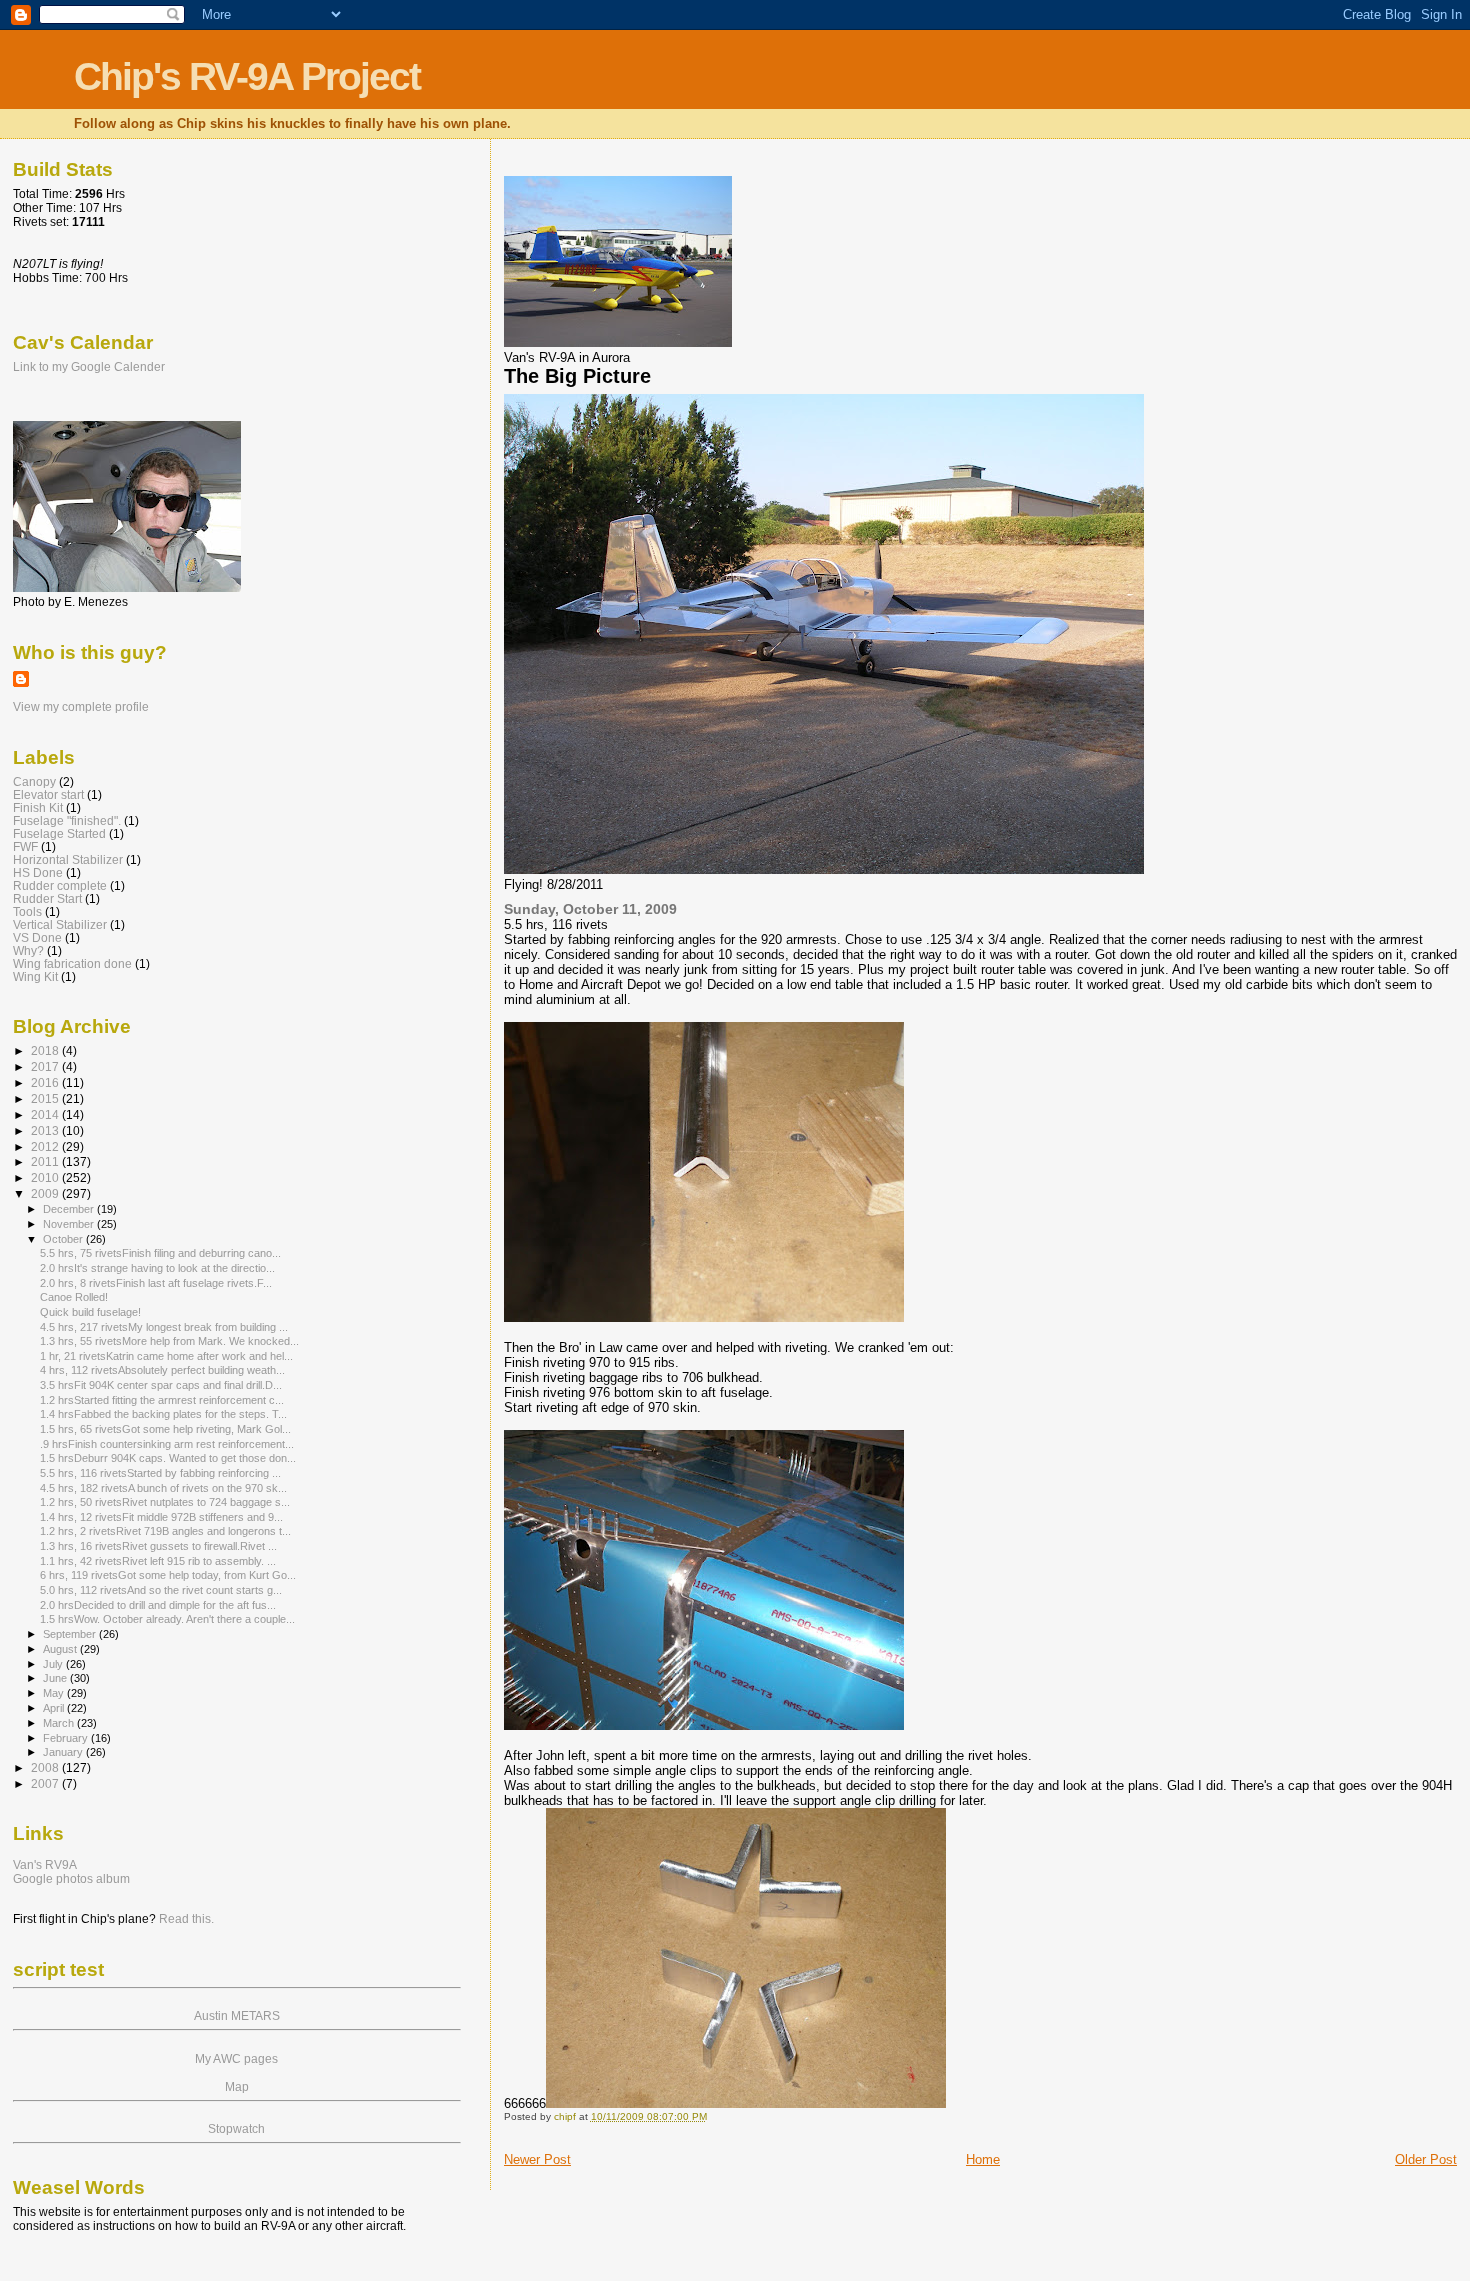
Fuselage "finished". (67, 820)
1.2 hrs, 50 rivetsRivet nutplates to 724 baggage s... (165, 1502)
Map (237, 2087)
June (56, 1678)
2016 (46, 1082)
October (64, 1239)
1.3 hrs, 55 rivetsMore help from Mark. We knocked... (169, 1341)
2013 (46, 1130)
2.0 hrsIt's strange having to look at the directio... (157, 1268)
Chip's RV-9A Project (247, 76)
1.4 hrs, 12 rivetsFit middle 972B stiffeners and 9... (161, 1517)
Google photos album (71, 1879)
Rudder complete (60, 885)
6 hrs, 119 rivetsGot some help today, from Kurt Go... (168, 1575)
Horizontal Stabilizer (68, 859)
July (54, 1664)
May (55, 1693)
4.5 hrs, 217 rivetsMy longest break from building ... (164, 1327)
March (60, 1723)
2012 (46, 1146)
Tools (27, 911)
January (64, 1752)
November (70, 1224)
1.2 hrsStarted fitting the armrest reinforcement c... (162, 1400)
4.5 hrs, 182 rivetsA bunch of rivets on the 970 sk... (163, 1488)
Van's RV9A (45, 1865)
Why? (28, 950)
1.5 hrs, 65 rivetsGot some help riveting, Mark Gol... (165, 1429)
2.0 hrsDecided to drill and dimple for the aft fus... (158, 1605)
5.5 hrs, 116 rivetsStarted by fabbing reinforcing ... (160, 1473)
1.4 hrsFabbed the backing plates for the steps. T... (163, 1414)
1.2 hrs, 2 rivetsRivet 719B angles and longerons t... (165, 1531)
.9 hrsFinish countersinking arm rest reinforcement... (167, 1444)
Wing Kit (35, 976)
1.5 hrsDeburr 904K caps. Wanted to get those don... (168, 1458)
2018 (46, 1050)
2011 (46, 1161)
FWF (25, 846)
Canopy (34, 781)
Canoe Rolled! (74, 1297)
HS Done (38, 872)
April (55, 1708)
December (70, 1209)
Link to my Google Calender (89, 367)
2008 (46, 1767)
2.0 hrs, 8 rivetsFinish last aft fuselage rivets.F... (156, 1283)
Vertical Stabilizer (60, 924)
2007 (46, 1783)
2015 (46, 1098)
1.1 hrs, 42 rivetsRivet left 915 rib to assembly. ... (158, 1561)
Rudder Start (47, 898)
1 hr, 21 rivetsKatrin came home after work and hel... (166, 1356)
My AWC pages (236, 2059)
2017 (46, 1066)
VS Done (37, 937)
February (67, 1738)
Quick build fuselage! (90, 1312)
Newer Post (537, 2159)
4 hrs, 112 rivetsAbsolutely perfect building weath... (162, 1370)
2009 (46, 1193)
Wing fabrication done (72, 963)
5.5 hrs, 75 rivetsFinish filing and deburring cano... (160, 1253)
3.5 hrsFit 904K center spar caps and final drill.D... (161, 1385)
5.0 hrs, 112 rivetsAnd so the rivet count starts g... (161, 1590)
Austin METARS (237, 2016)
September (71, 1634)
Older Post (1426, 2159)
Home (983, 2159)
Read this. (186, 1919)
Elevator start (48, 794)
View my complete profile (81, 707)
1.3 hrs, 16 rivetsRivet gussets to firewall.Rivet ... (158, 1546)
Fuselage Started (59, 833)
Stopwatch (236, 2129)
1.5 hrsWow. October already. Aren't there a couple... (167, 1619)
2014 (46, 1114)
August (61, 1649)
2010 (46, 1177)
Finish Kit (38, 807)
